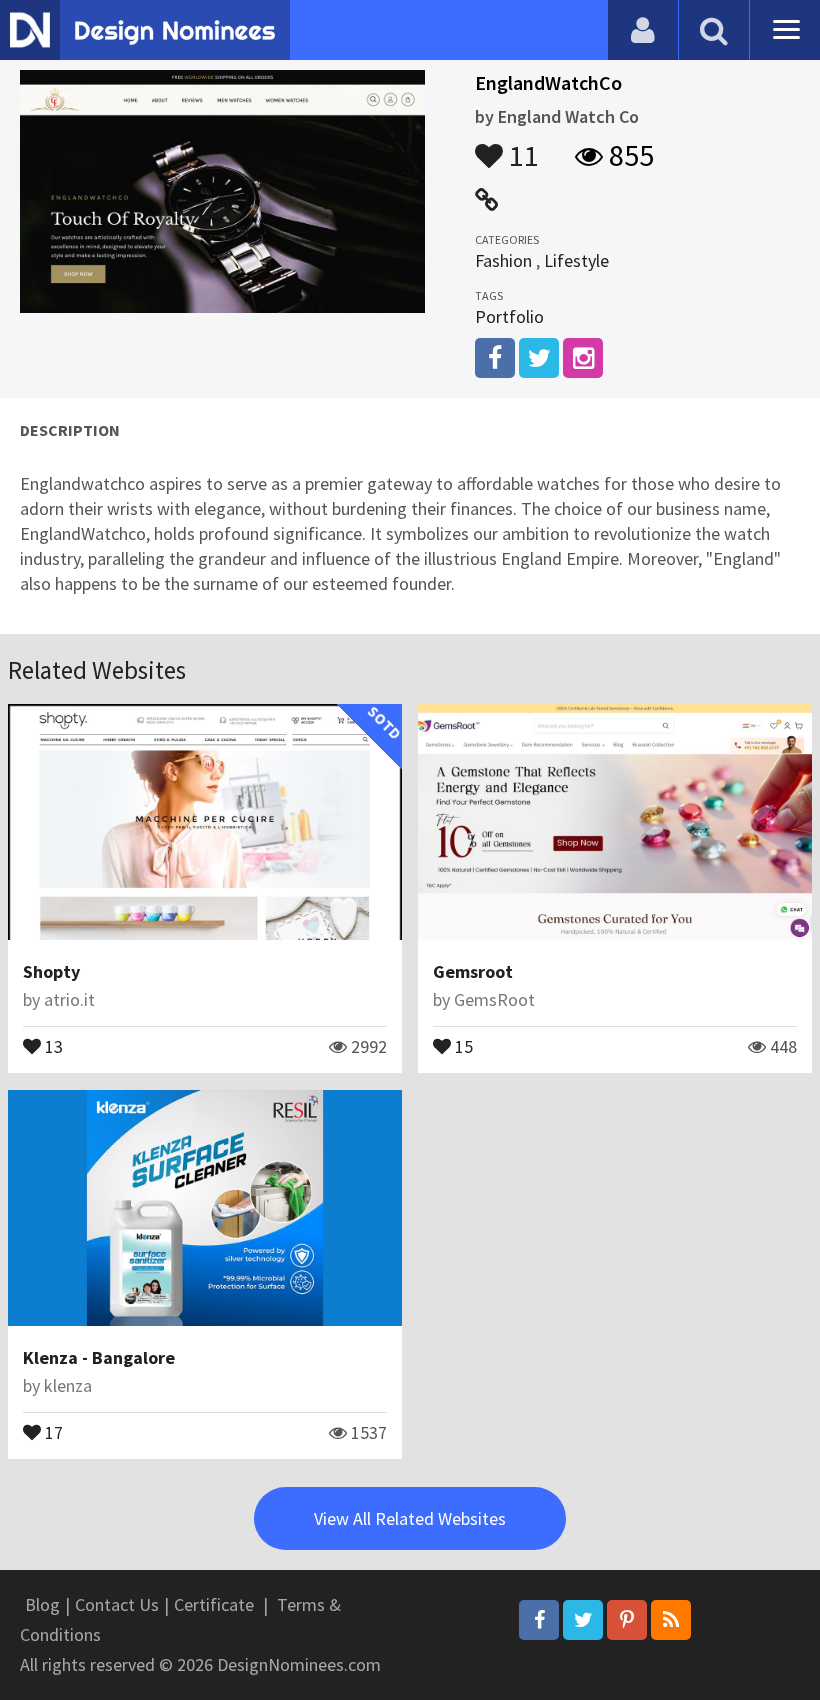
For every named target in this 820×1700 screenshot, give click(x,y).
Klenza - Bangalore (99, 1357)
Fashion (503, 260)
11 (521, 146)
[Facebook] (539, 1620)
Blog (42, 1604)
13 (52, 1045)
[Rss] (671, 1620)
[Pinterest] (627, 1620)
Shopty (51, 971)
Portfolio (509, 316)
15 (462, 1045)
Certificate (214, 1604)
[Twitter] (583, 1620)
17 (52, 1431)
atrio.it (69, 999)
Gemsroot (473, 971)
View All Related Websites (410, 1518)
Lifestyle (576, 260)
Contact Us (117, 1604)
